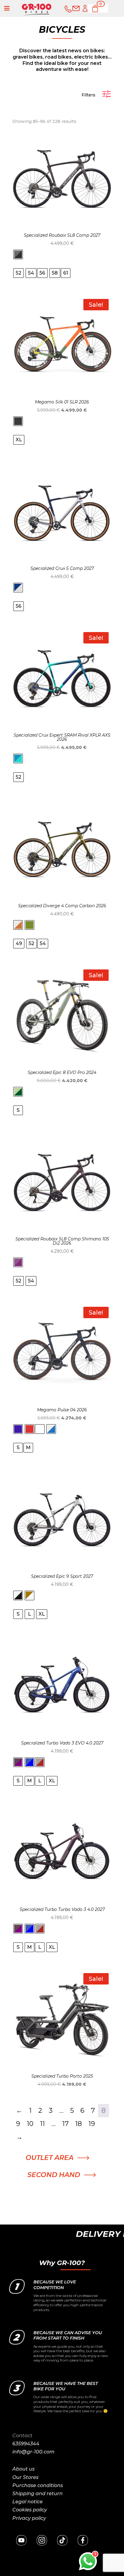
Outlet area (50, 2158)
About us (23, 2469)
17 (65, 2124)
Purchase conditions (38, 2485)
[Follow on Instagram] (42, 2540)
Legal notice (28, 2502)
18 (79, 2124)
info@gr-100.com (33, 2452)
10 (30, 2124)
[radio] (18, 254)
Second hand (54, 2175)
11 (42, 2124)
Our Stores (25, 2477)
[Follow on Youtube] (21, 2540)
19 (92, 2124)
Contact (22, 2436)
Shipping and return (37, 2494)
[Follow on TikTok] (62, 2540)
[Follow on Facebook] (83, 2540)
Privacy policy (29, 2518)
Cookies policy (30, 2510)
